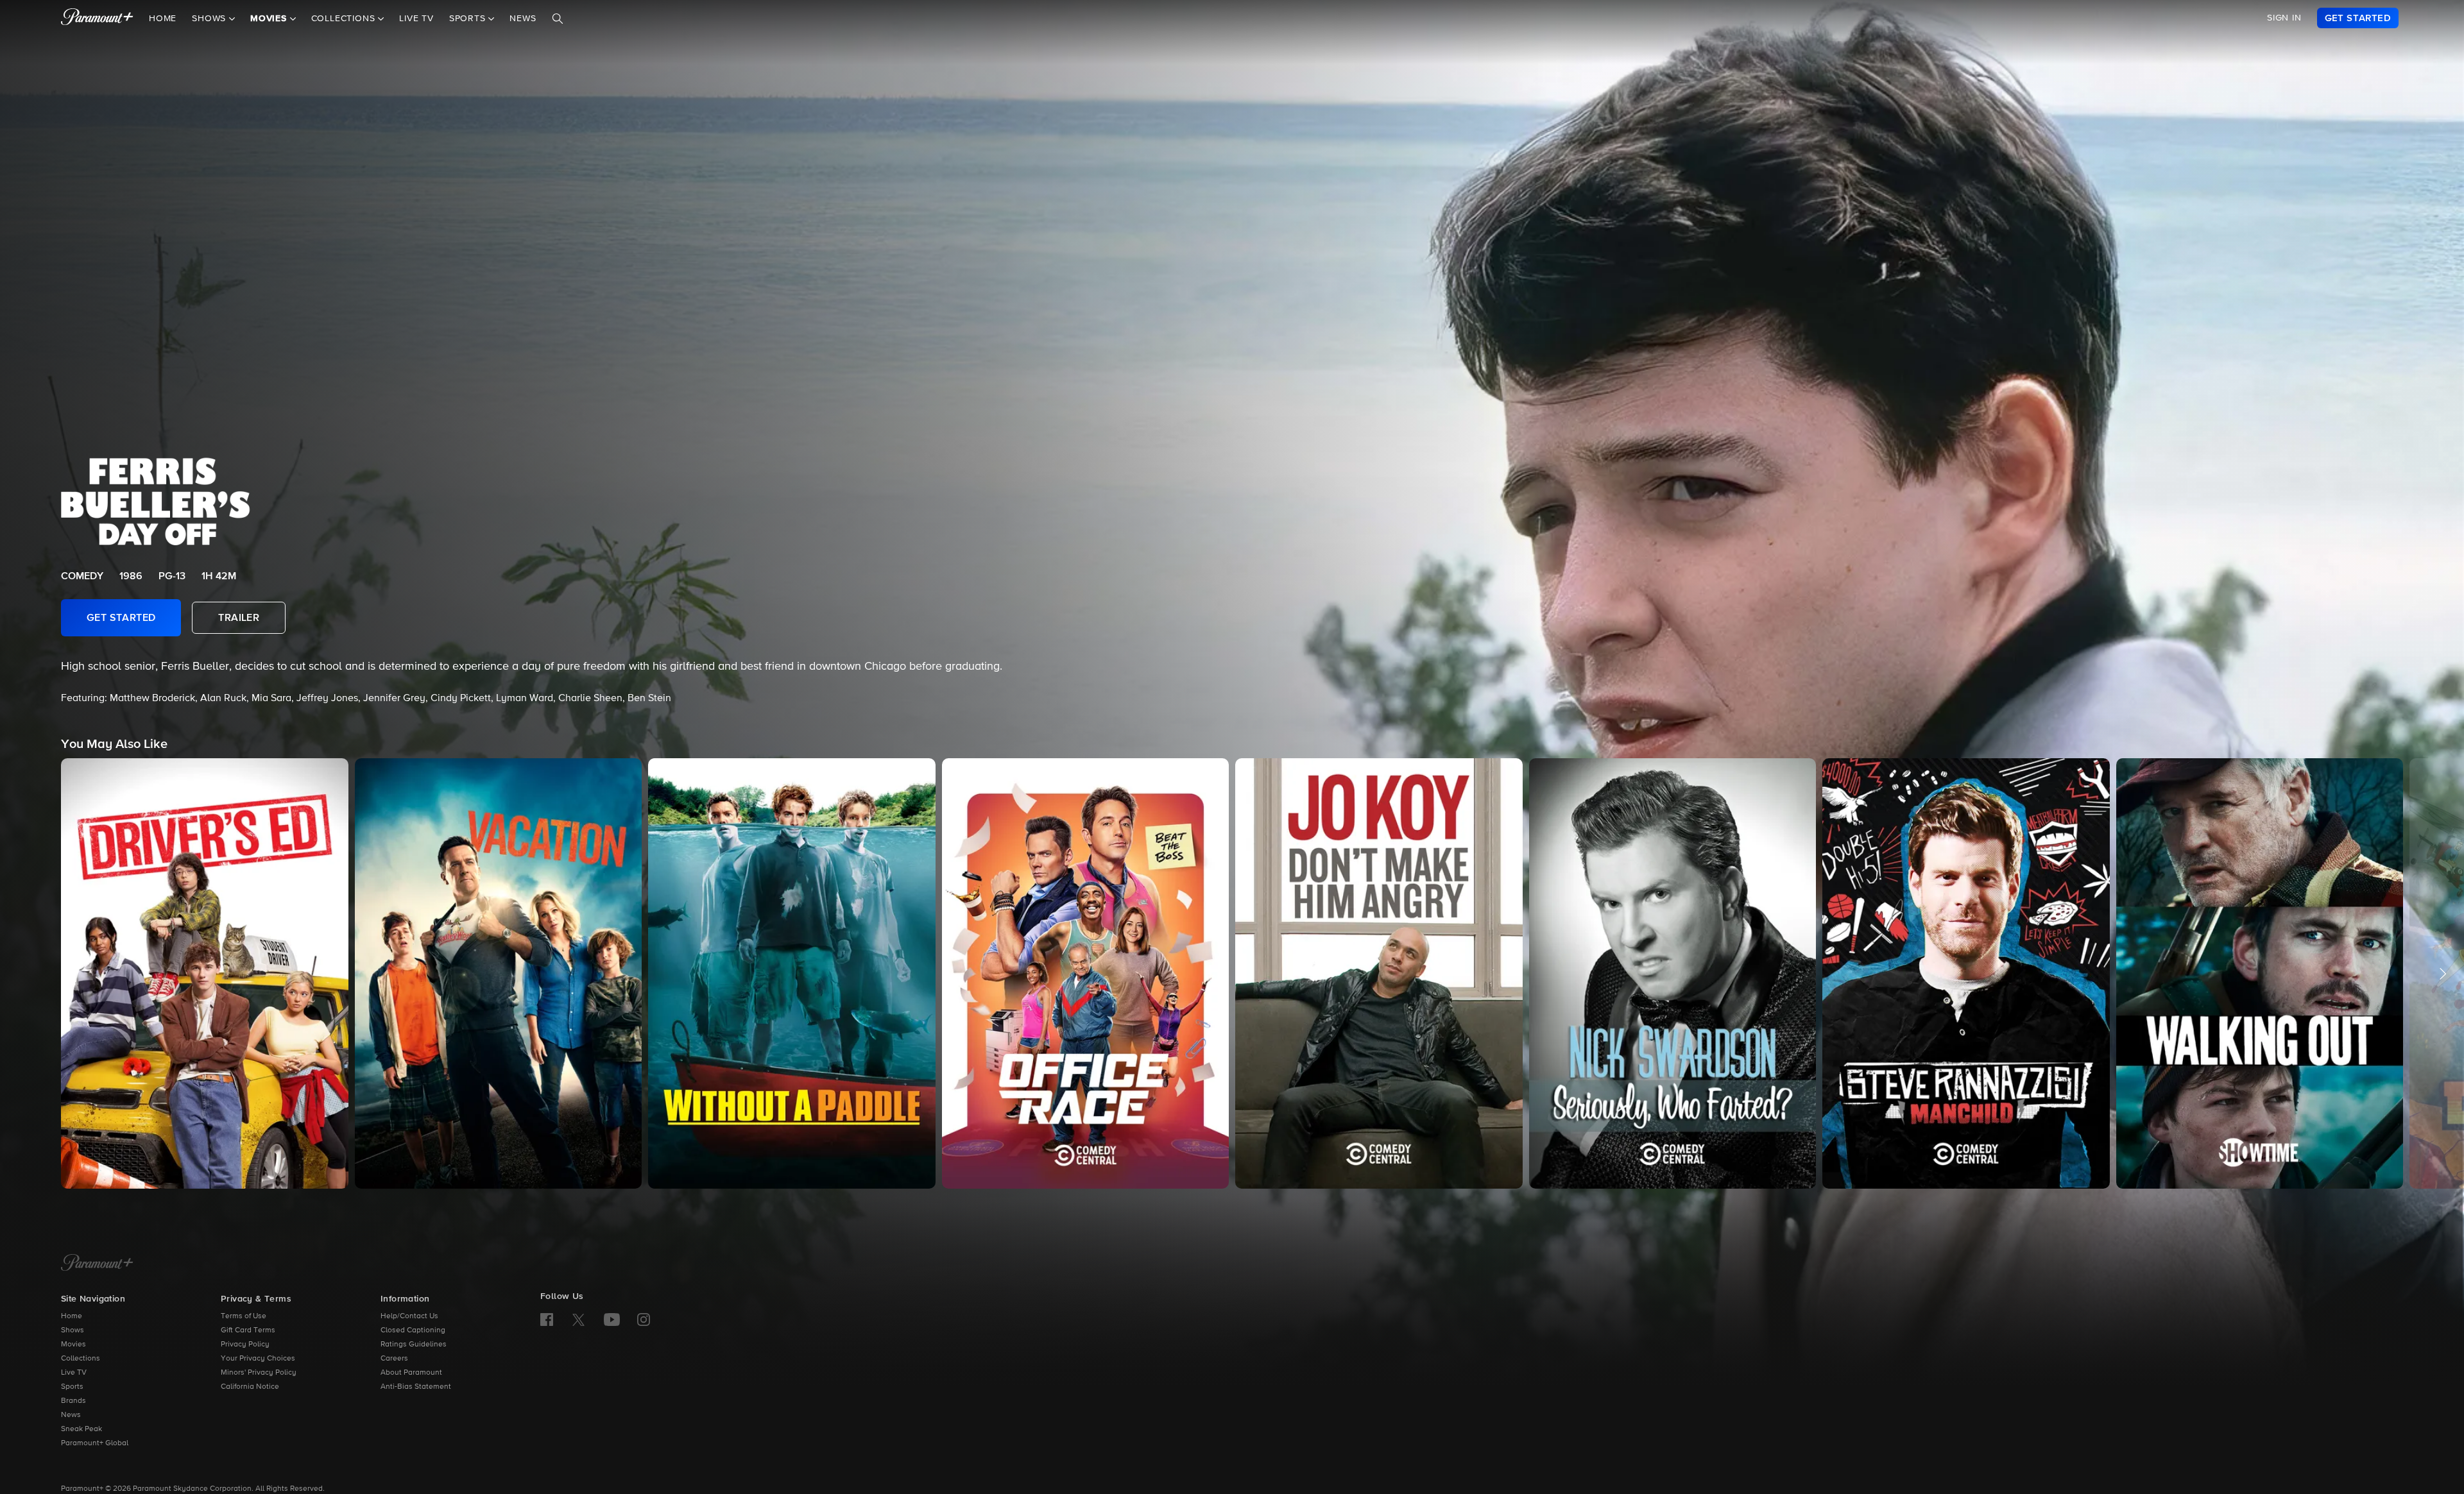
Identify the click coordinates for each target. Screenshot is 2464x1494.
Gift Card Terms (248, 1330)
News (523, 19)
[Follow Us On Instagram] (644, 1320)
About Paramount (411, 1373)
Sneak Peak (81, 1429)
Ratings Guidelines (414, 1345)
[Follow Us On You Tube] (612, 1320)
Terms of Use (244, 1316)
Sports (72, 1387)
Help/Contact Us (409, 1316)
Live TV (416, 19)
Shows (73, 1330)
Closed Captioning (413, 1330)
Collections (81, 1359)
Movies (73, 1345)
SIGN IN (2284, 18)
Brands (73, 1401)
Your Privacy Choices (258, 1359)
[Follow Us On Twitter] (578, 1319)
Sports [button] (469, 19)
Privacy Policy (245, 1345)
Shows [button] (210, 19)
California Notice (250, 1387)
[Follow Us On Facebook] (547, 1320)
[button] (205, 973)
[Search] (558, 19)
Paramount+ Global (95, 1443)
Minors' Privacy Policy (259, 1373)
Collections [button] (345, 19)
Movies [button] (270, 19)
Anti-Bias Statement (416, 1387)
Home (163, 19)
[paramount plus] (97, 18)
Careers (394, 1359)
